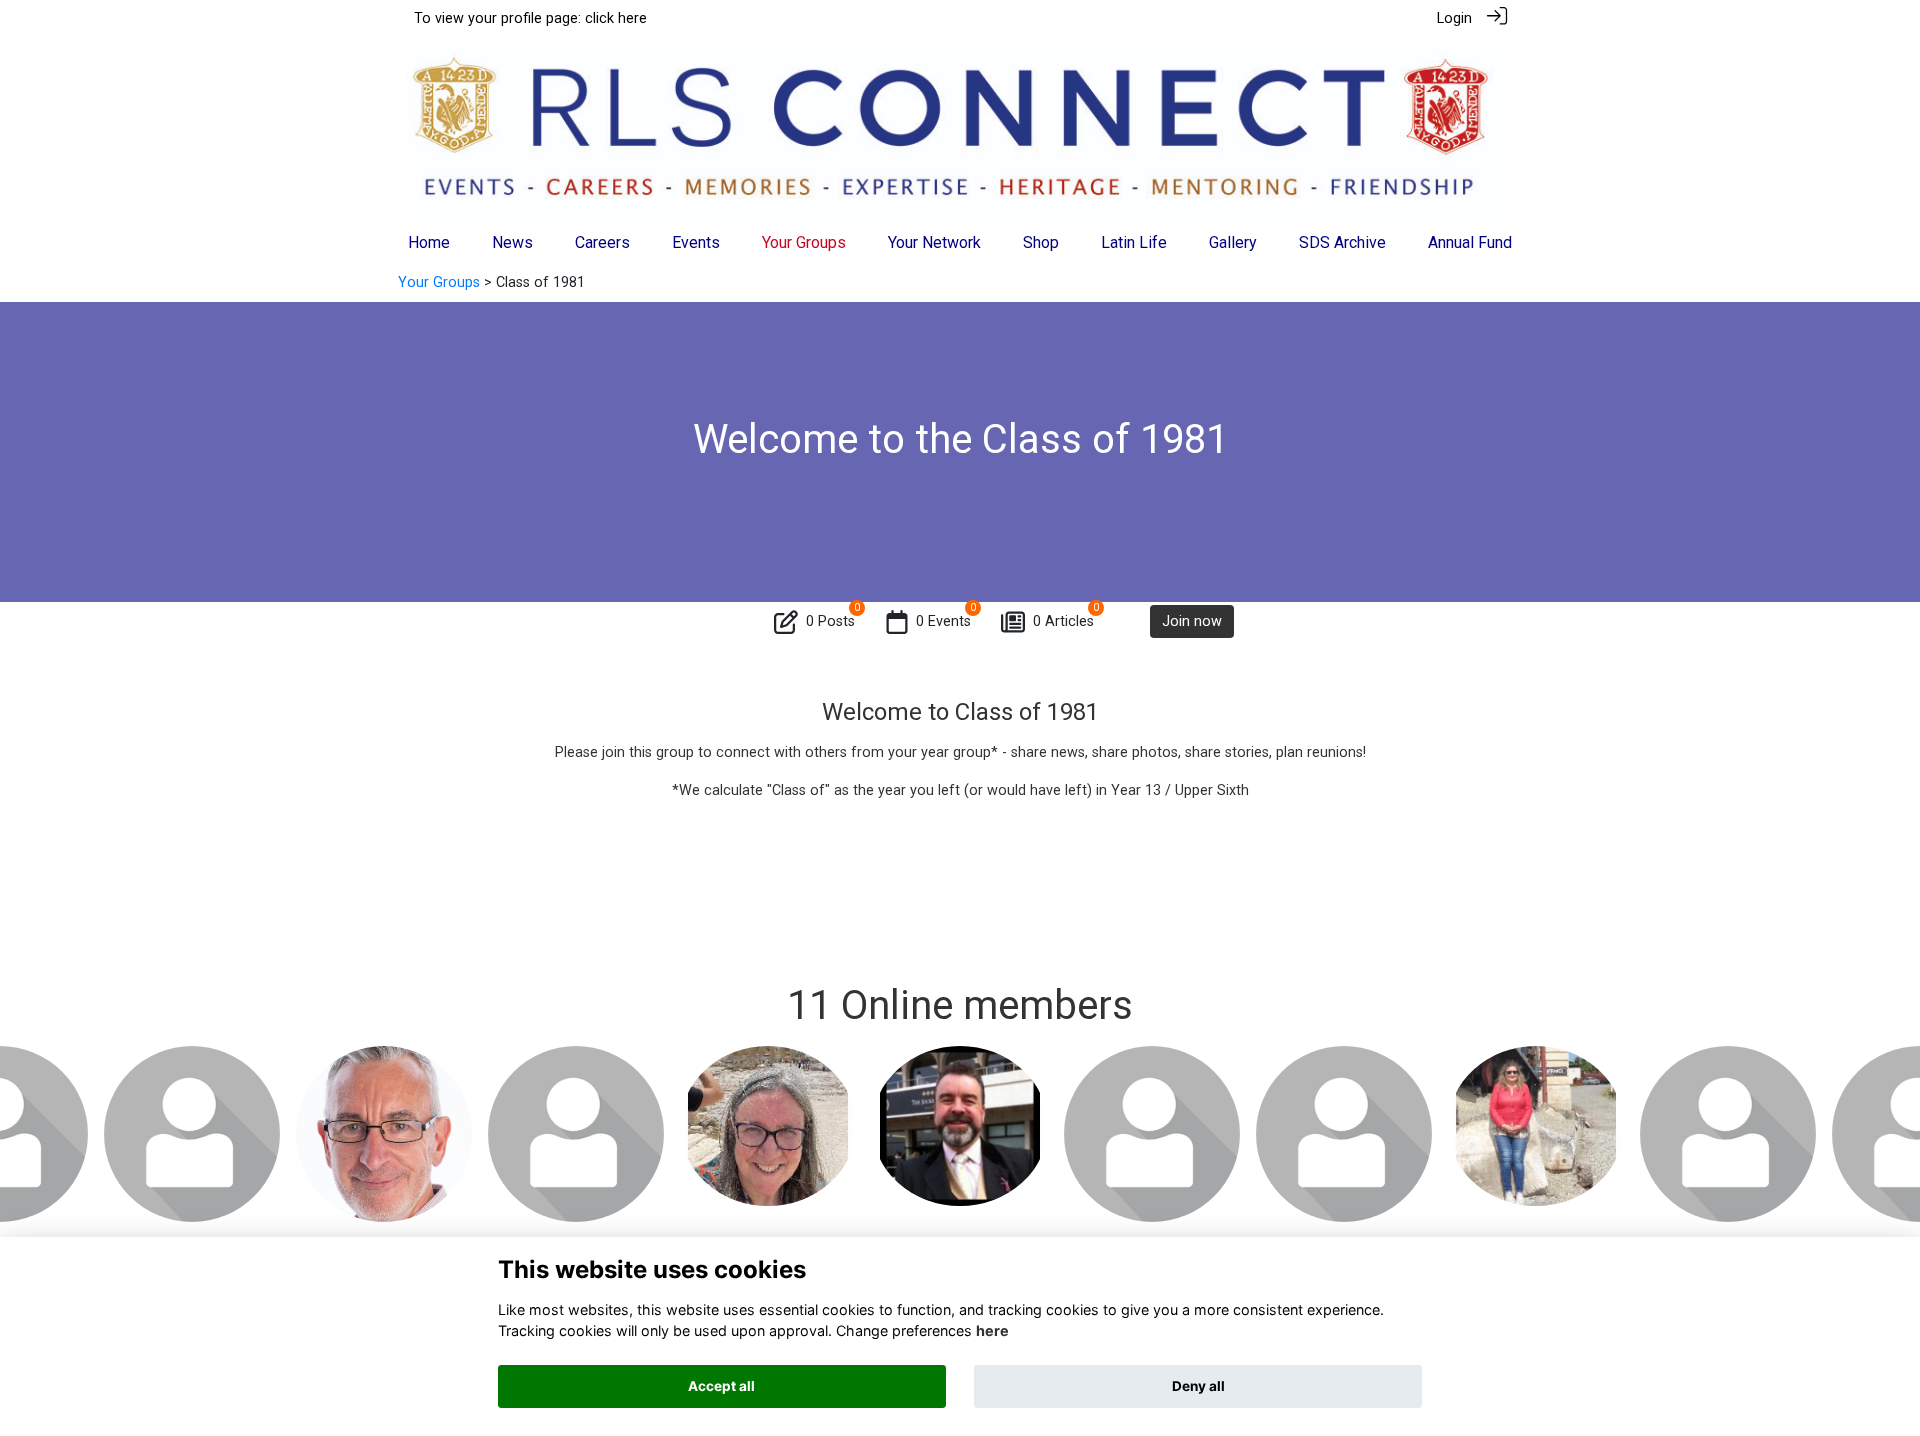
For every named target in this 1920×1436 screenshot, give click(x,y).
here (992, 1330)
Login (1454, 18)
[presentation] (27, 1127)
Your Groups (439, 282)
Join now (1192, 621)
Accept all (721, 1386)
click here (616, 18)
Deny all (1198, 1386)
